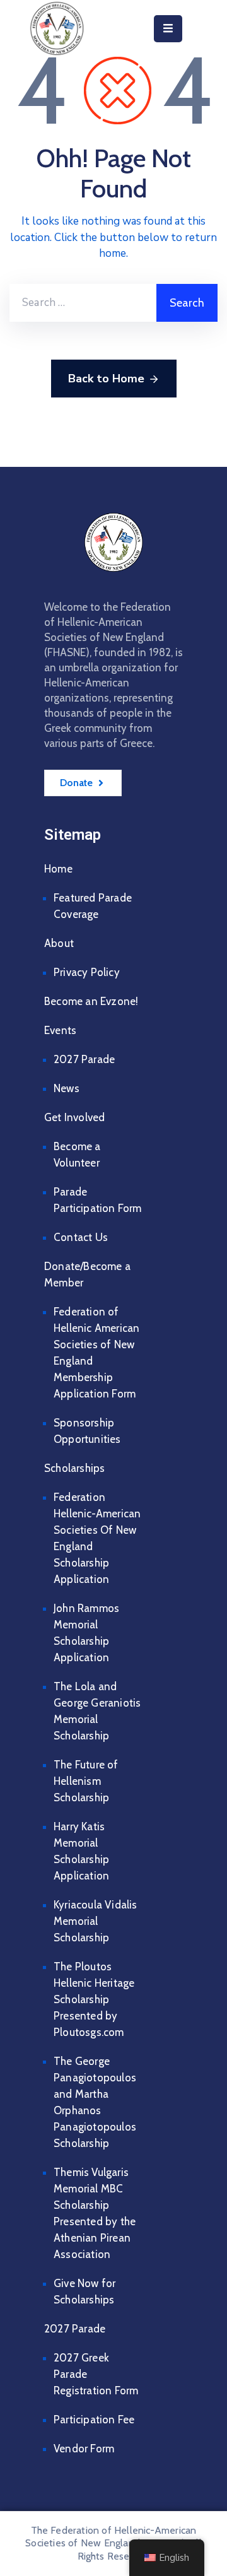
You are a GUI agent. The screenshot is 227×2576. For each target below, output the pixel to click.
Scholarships (74, 1468)
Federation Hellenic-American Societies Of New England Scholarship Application (97, 1538)
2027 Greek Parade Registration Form (96, 2374)
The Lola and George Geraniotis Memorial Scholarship (97, 1711)
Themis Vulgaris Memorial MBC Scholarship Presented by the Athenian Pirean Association (95, 2213)
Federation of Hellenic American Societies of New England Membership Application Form (96, 1353)
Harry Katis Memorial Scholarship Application (81, 1851)
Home (58, 869)
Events (60, 1030)
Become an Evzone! (91, 1001)
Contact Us (81, 1237)
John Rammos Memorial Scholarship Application (86, 1633)
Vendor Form (84, 2449)
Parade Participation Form (98, 1200)
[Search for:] (83, 303)
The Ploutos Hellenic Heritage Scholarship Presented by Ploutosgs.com (94, 1999)
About (59, 943)
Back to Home (106, 379)
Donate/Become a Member (87, 1274)
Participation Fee (94, 2420)
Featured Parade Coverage (93, 906)
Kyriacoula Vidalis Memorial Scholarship (96, 1921)
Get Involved (74, 1117)
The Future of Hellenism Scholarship (86, 1781)
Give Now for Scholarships (84, 2291)
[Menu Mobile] (168, 29)
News (67, 1088)
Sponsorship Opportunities (87, 1431)
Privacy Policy (87, 972)
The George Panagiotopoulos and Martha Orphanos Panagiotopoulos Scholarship (95, 2102)
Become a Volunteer (77, 1155)
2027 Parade (84, 1059)
